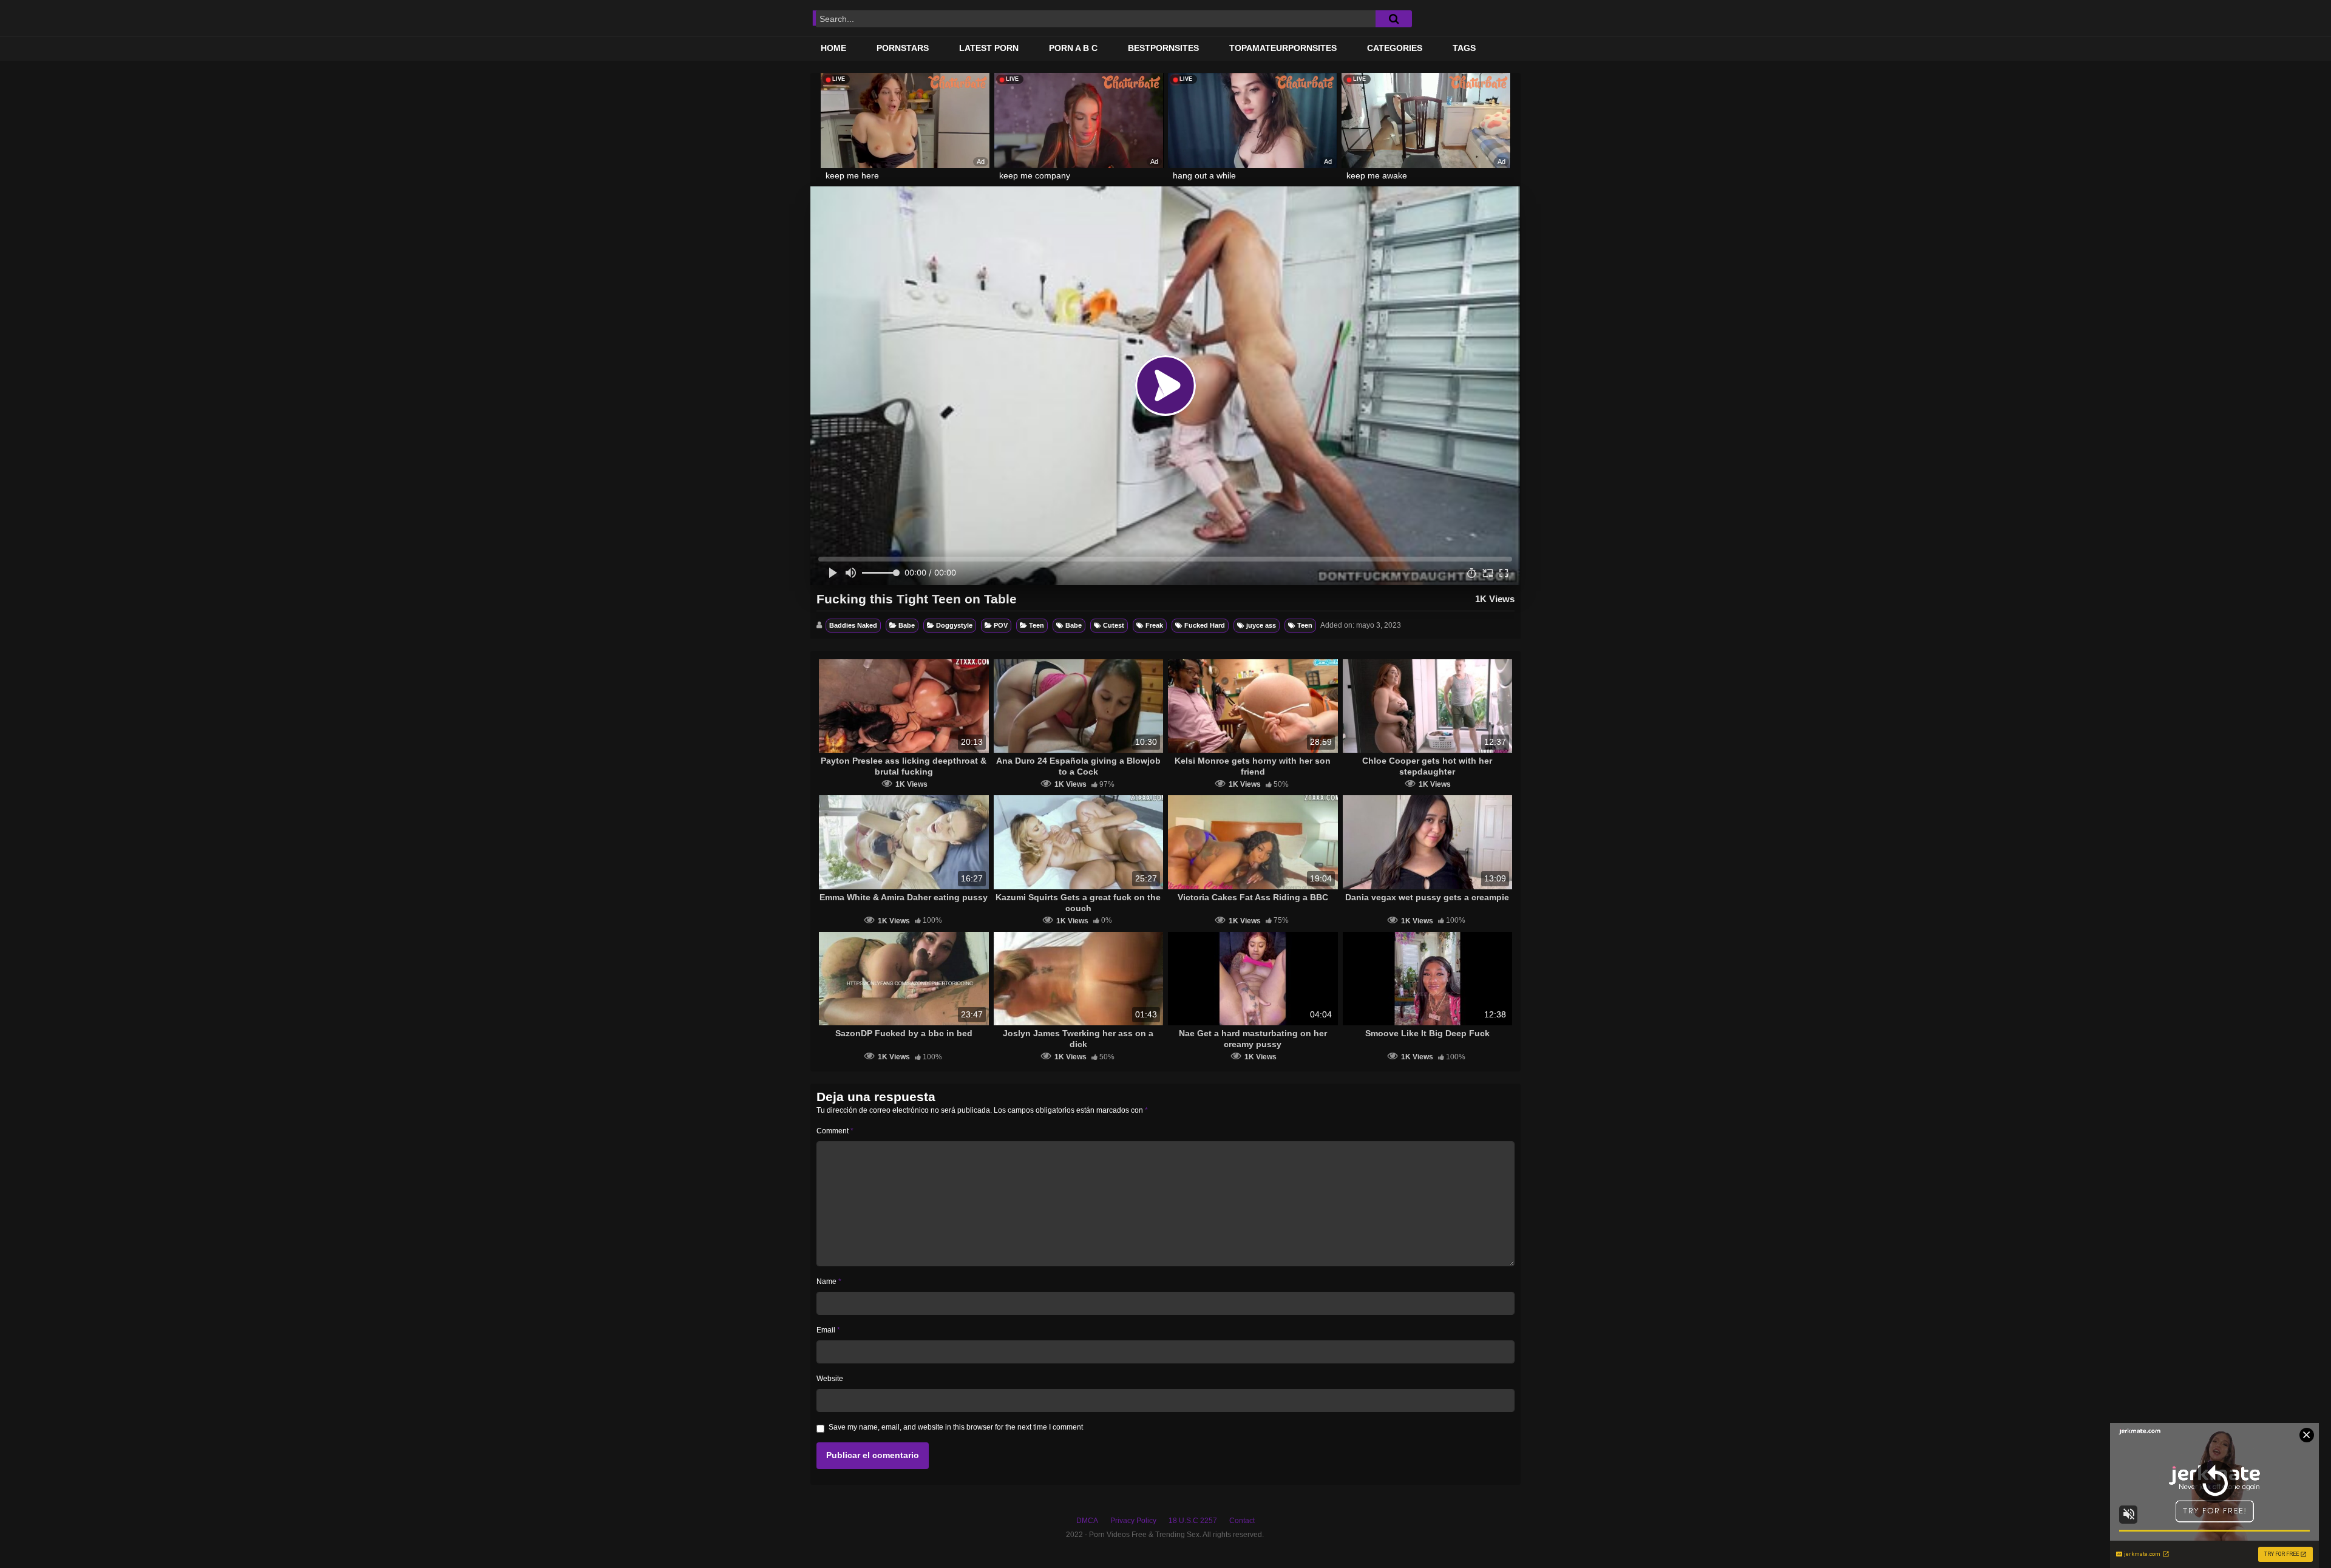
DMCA (1087, 1521)
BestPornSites (1163, 48)
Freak (1154, 625)
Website (830, 1379)
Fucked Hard (1205, 625)
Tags (1464, 48)
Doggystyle (954, 625)
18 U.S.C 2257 (1193, 1521)
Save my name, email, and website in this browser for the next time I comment (956, 1427)
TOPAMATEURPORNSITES (1283, 48)
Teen (1037, 625)
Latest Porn (989, 48)
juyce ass (1261, 625)
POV (1001, 625)
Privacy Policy (1133, 1521)
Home (833, 48)
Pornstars (903, 48)
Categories (1395, 48)
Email (828, 1330)
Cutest (1114, 625)
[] (1394, 19)
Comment (835, 1131)
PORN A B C (1073, 48)
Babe (907, 625)
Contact (1242, 1521)
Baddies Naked (853, 625)
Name (829, 1281)
